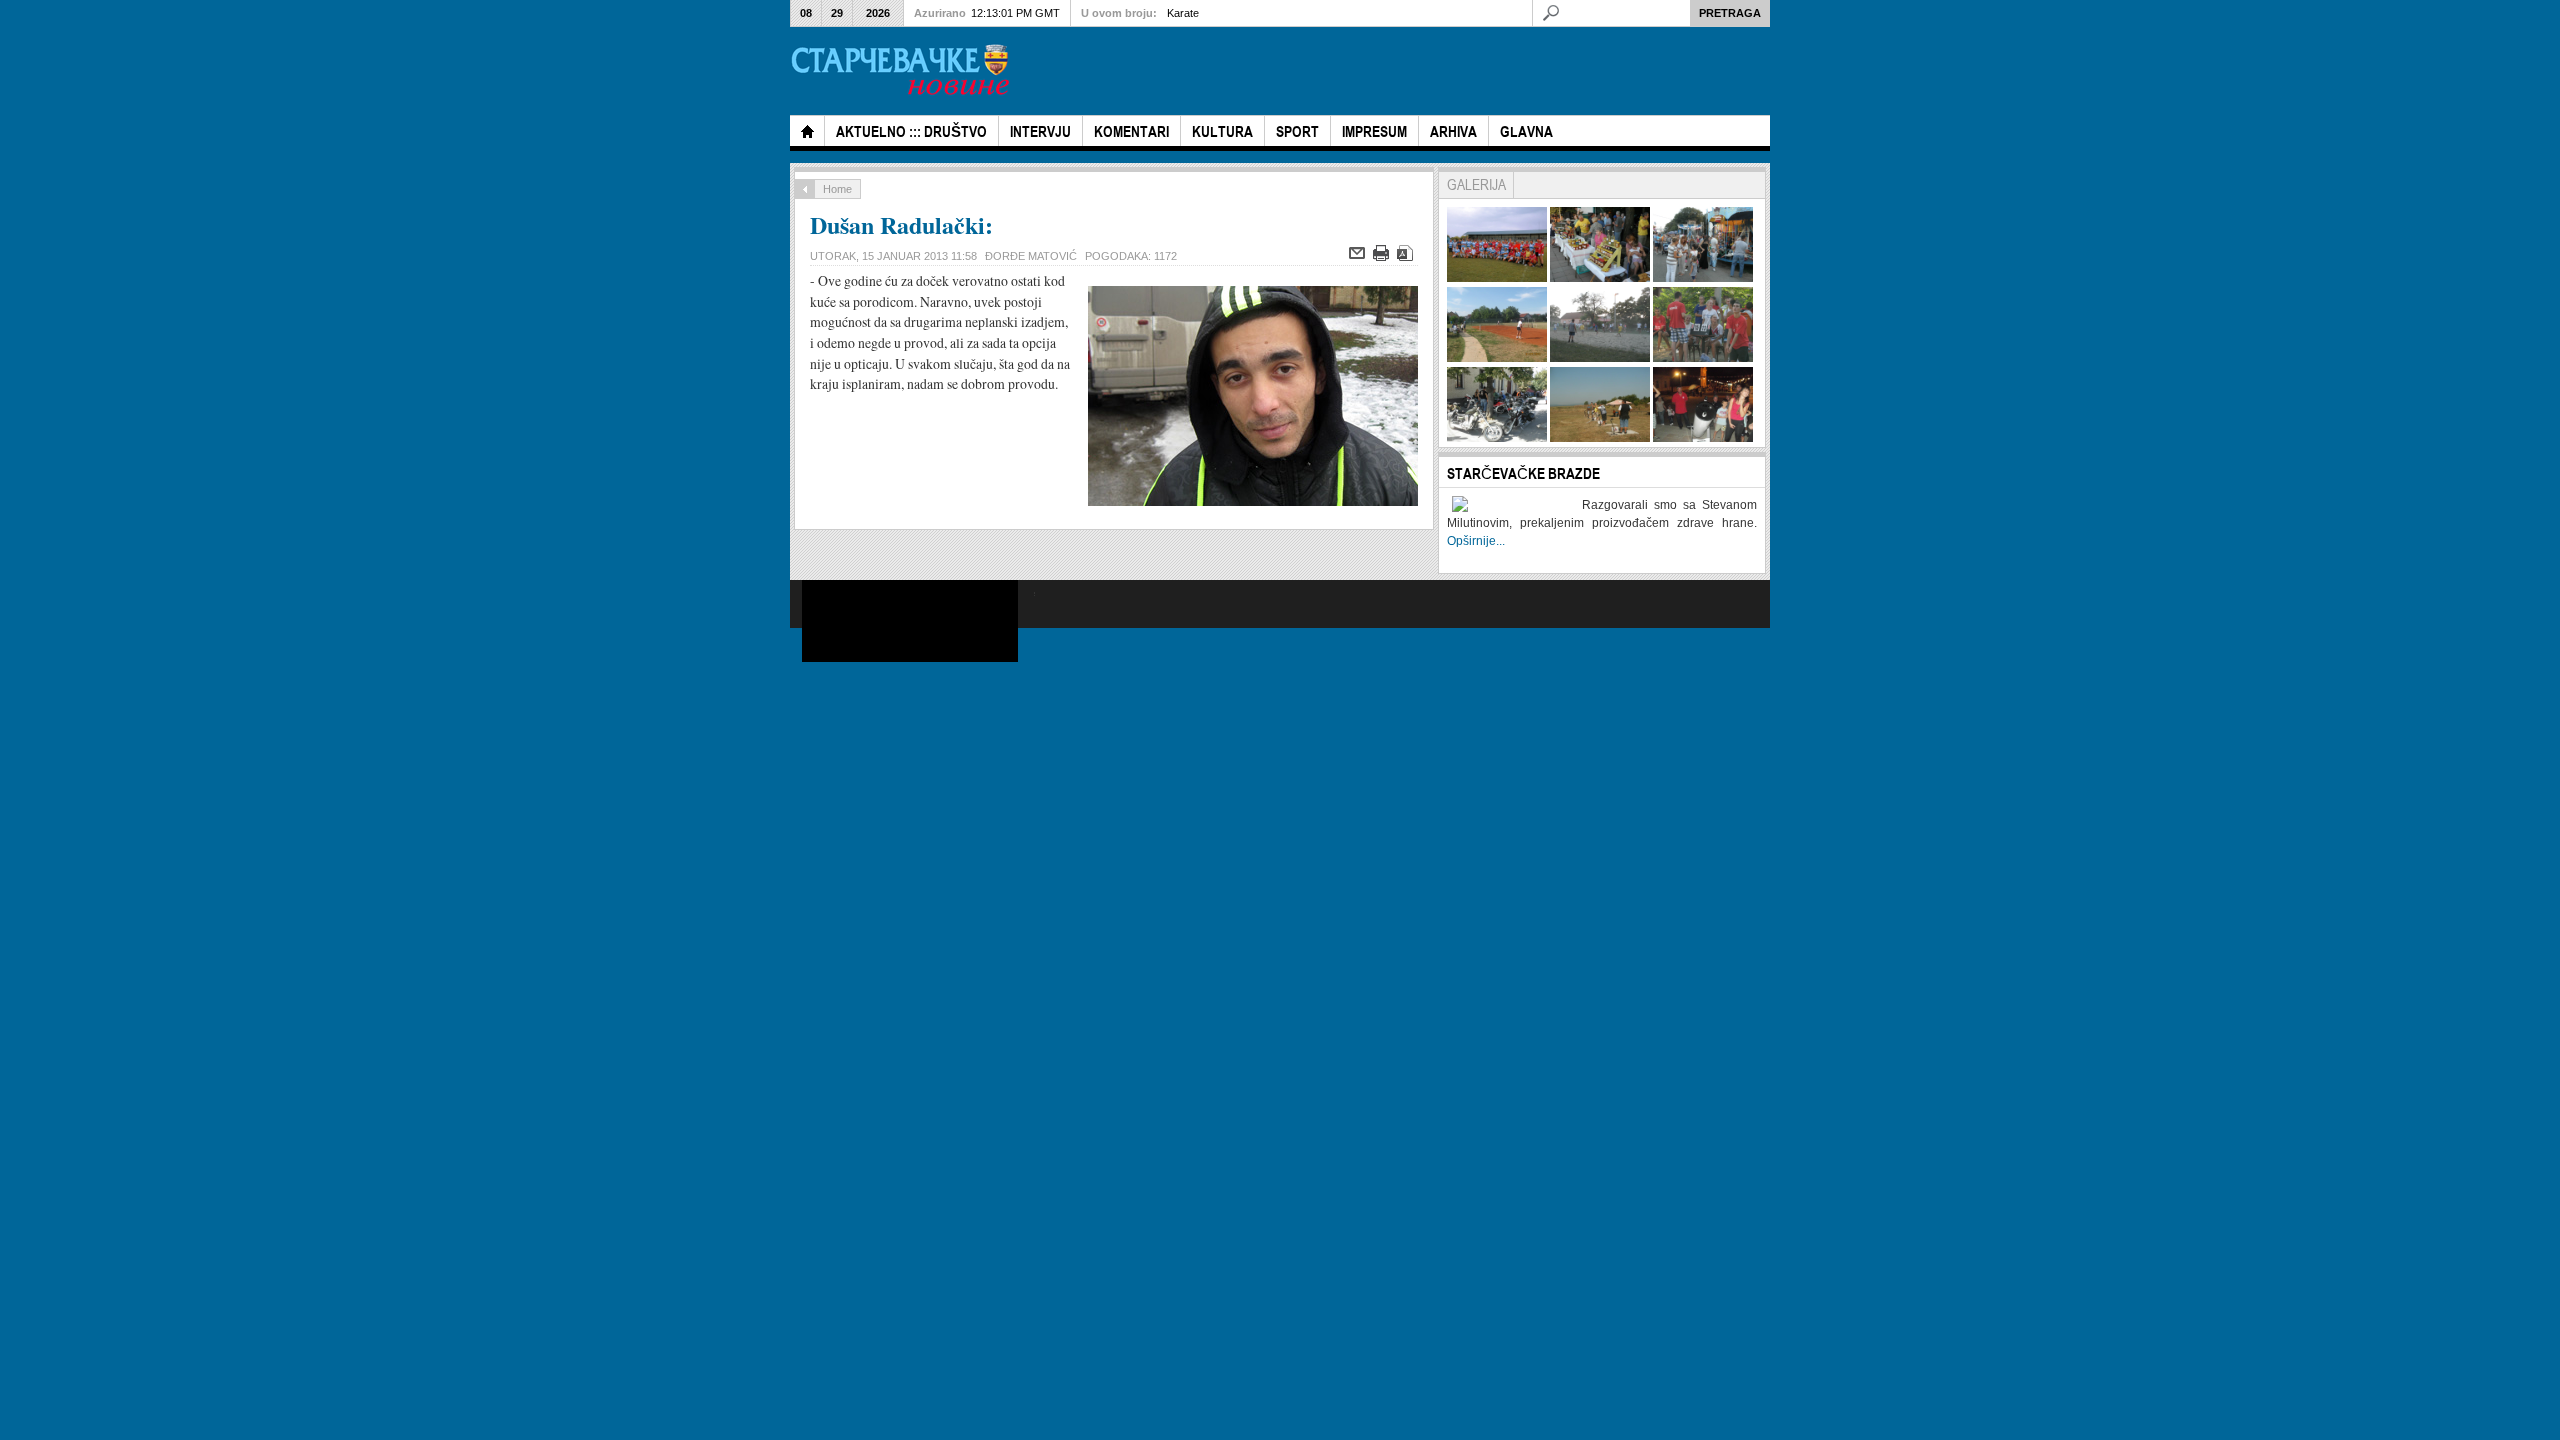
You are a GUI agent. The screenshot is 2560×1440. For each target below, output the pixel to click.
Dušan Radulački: (901, 224)
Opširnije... (1476, 541)
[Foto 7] (1497, 438)
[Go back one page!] (805, 189)
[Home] (807, 131)
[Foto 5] (1600, 358)
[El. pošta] (1359, 257)
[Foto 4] (1497, 358)
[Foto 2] (1600, 278)
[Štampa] (1383, 257)
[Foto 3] (1703, 278)
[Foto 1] (1497, 278)
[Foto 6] (1703, 358)
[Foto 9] (1703, 438)
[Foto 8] (1600, 438)
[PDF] (1407, 257)
